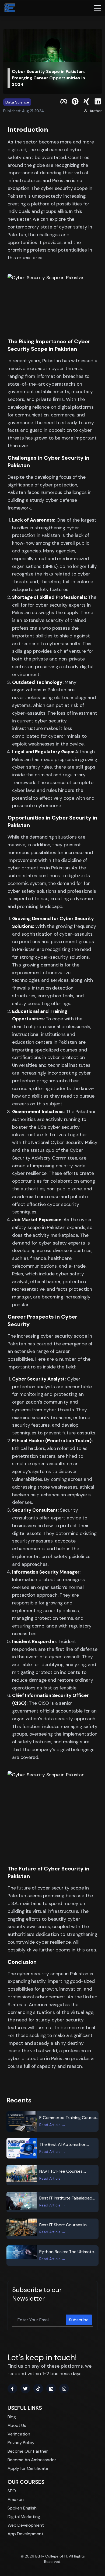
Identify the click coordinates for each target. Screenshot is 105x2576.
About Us (17, 2425)
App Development (25, 2534)
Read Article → (52, 2125)
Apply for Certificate (28, 2468)
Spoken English (22, 2508)
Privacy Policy (21, 2443)
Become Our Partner (28, 2451)
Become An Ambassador (32, 2460)
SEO (12, 2491)
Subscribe (79, 2320)
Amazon (16, 2499)
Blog (12, 2417)
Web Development (26, 2525)
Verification (19, 2434)
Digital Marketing (24, 2517)
